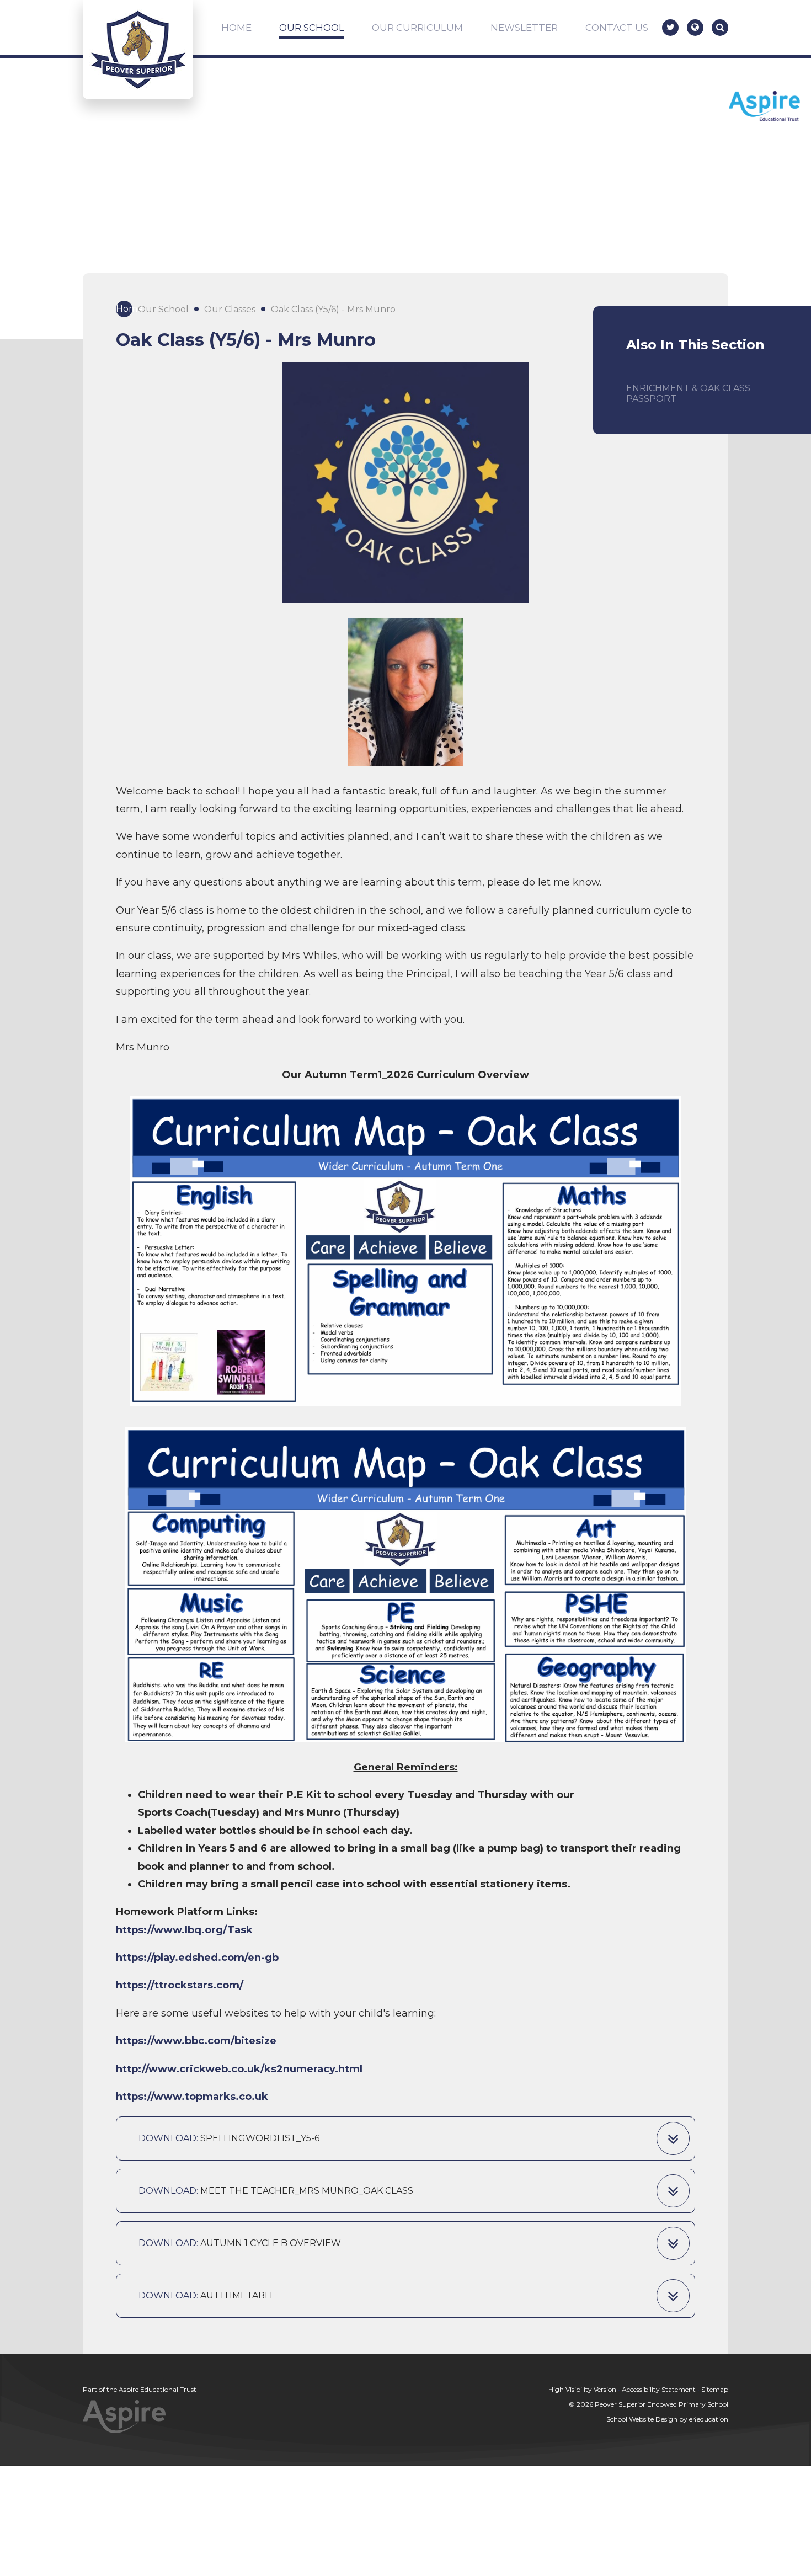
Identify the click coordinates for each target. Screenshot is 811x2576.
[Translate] (695, 28)
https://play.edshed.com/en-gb (197, 1958)
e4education (709, 2419)
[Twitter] (670, 28)
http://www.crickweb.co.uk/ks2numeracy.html (239, 2069)
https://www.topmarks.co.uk (192, 2097)
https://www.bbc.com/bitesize (196, 2041)
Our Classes (230, 309)
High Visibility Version (582, 2389)
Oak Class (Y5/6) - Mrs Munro (333, 309)
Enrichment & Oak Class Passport (688, 393)
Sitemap (715, 2389)
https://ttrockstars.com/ (180, 1985)
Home (124, 309)
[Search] (720, 28)
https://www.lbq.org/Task (184, 1930)
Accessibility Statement (659, 2389)
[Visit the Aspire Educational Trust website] (764, 107)
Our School (163, 309)
